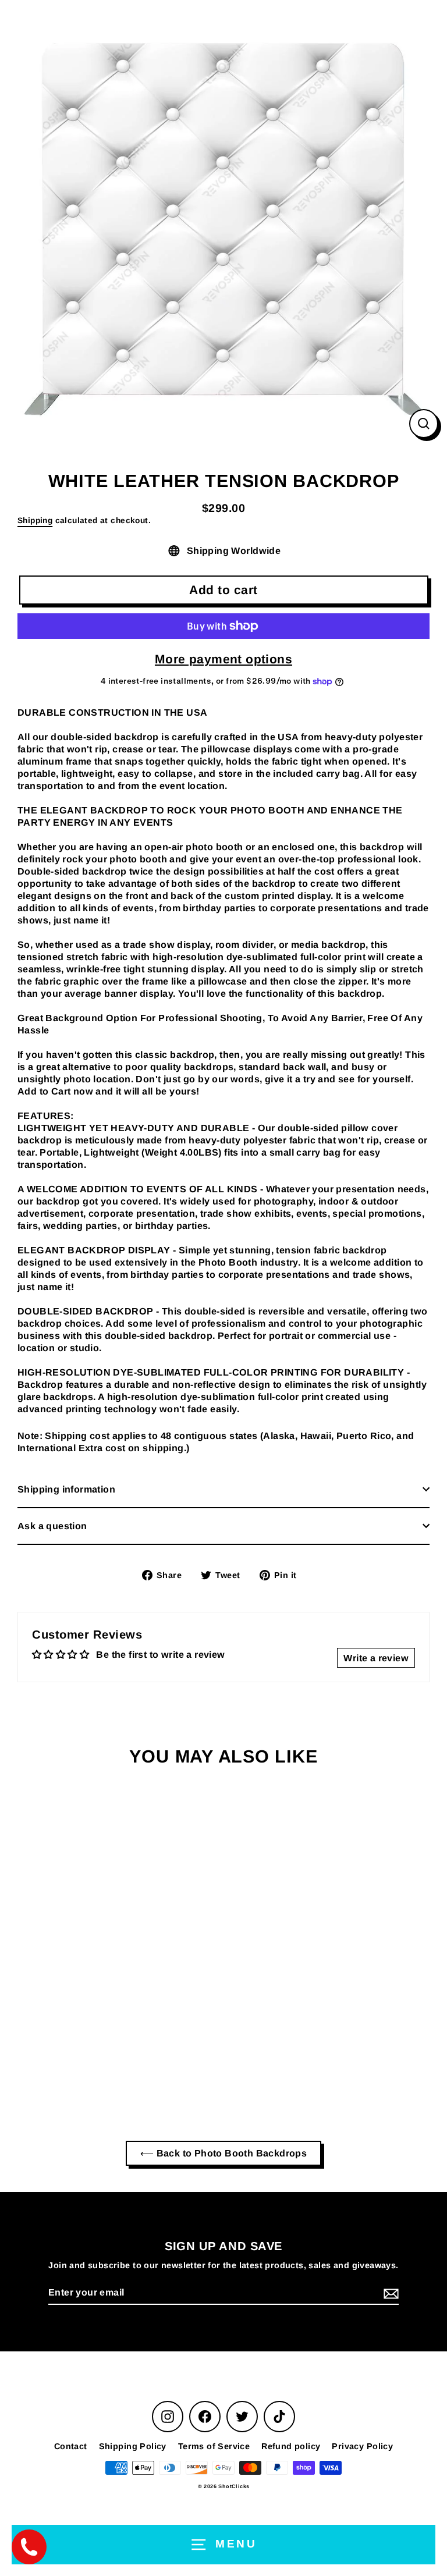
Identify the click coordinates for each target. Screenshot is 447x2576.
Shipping (35, 520)
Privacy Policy (362, 2446)
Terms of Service (214, 2446)
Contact (71, 2446)
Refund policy (291, 2446)
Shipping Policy (133, 2446)
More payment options (223, 659)
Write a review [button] (376, 1658)
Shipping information (66, 1489)
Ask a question (52, 1526)
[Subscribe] (389, 2293)
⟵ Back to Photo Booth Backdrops (224, 2153)
